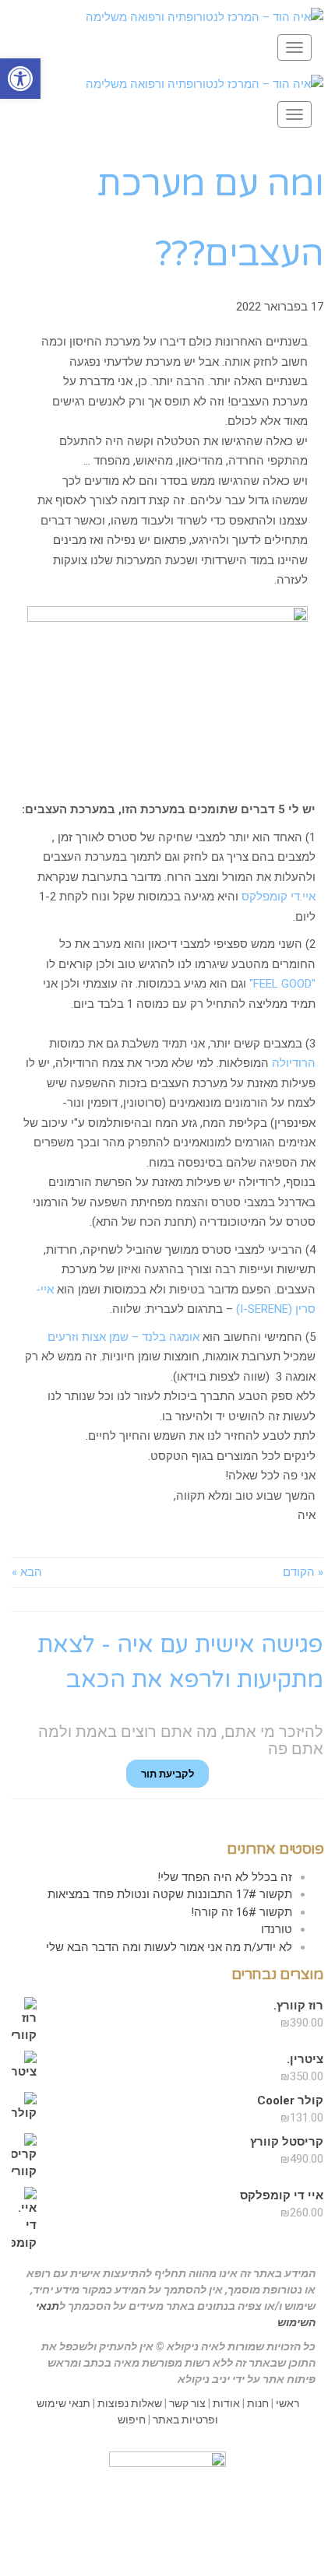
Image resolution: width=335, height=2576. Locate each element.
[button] (20, 79)
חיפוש (132, 2420)
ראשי (287, 2403)
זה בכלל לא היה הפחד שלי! (225, 1877)
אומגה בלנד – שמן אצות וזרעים (123, 1337)
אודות (226, 2403)
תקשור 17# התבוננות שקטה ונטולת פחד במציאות (170, 1894)
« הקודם (303, 1572)
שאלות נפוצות (130, 2403)
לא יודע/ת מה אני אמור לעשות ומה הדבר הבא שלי (169, 1947)
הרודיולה (294, 1063)
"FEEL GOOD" (282, 984)
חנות (258, 2403)
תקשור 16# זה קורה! (242, 1912)
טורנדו (277, 1929)
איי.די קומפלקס (279, 897)
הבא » (27, 1572)
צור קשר (187, 2403)
